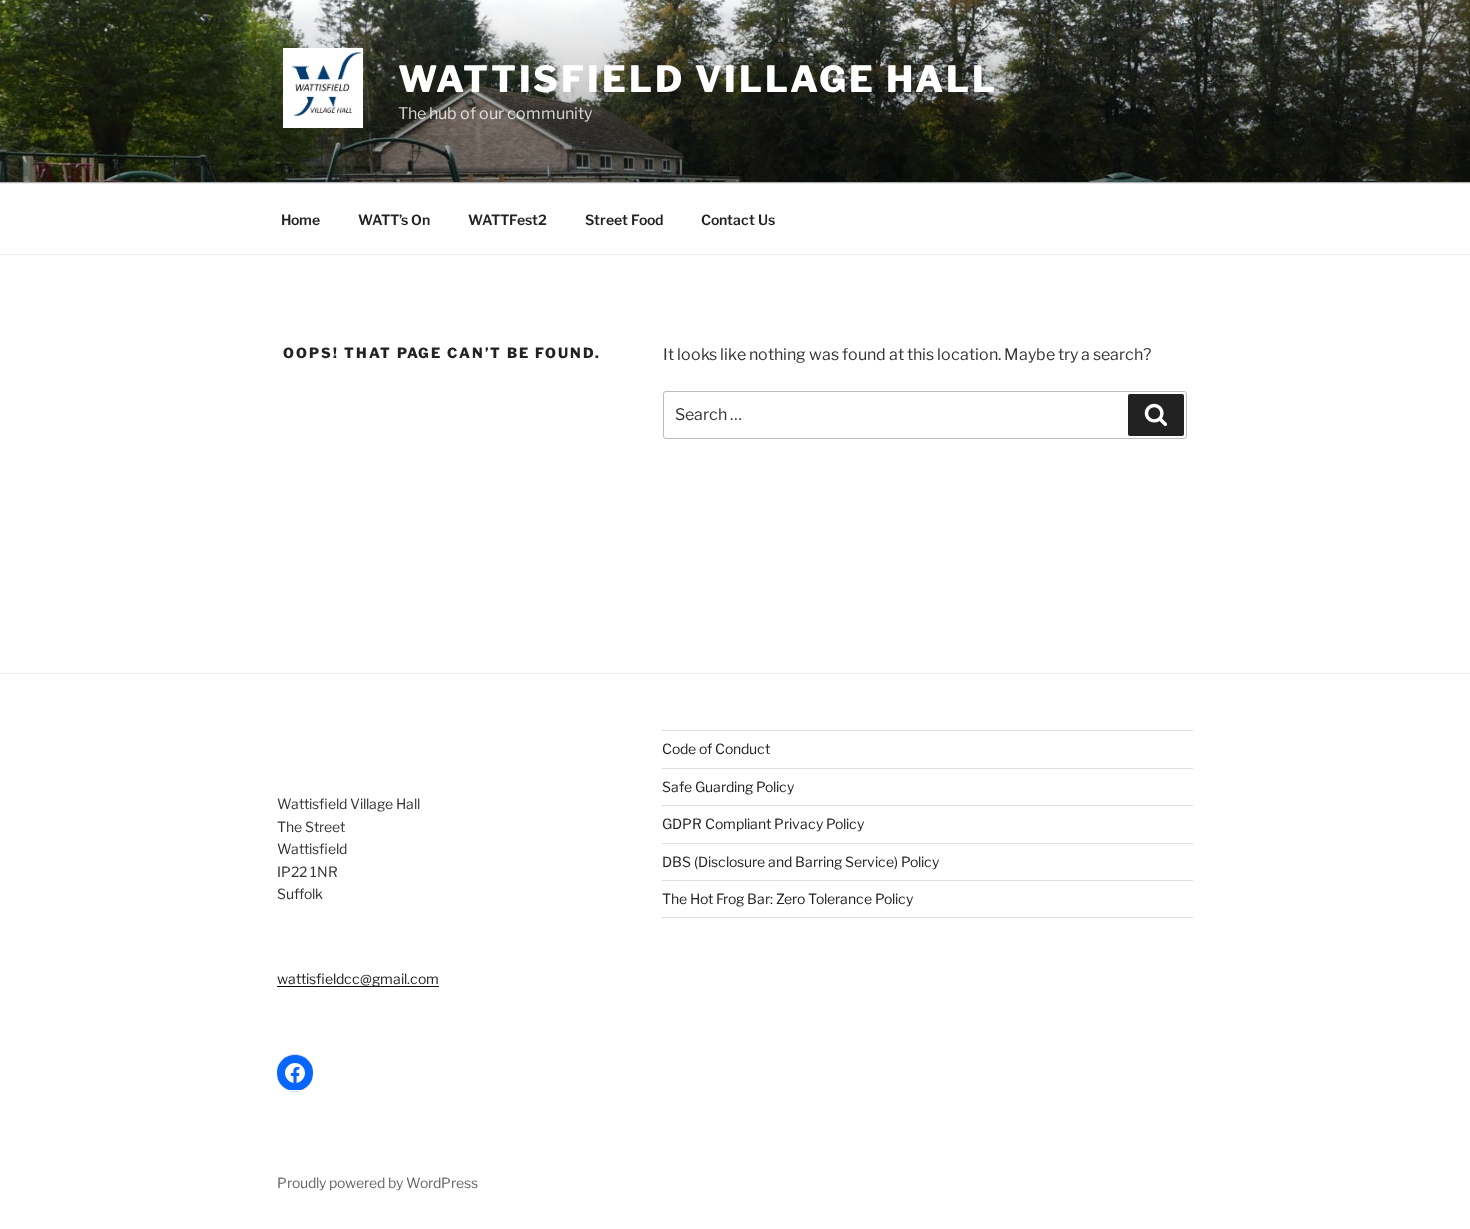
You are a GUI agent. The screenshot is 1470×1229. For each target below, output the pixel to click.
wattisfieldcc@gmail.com (358, 978)
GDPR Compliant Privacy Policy (763, 823)
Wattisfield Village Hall (698, 79)
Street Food (624, 219)
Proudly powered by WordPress (377, 1182)
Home (300, 219)
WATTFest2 (507, 219)
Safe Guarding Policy (728, 786)
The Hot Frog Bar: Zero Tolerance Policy (787, 898)
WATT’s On (394, 219)
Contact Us (738, 219)
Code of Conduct (716, 748)
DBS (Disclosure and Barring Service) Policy (800, 861)
